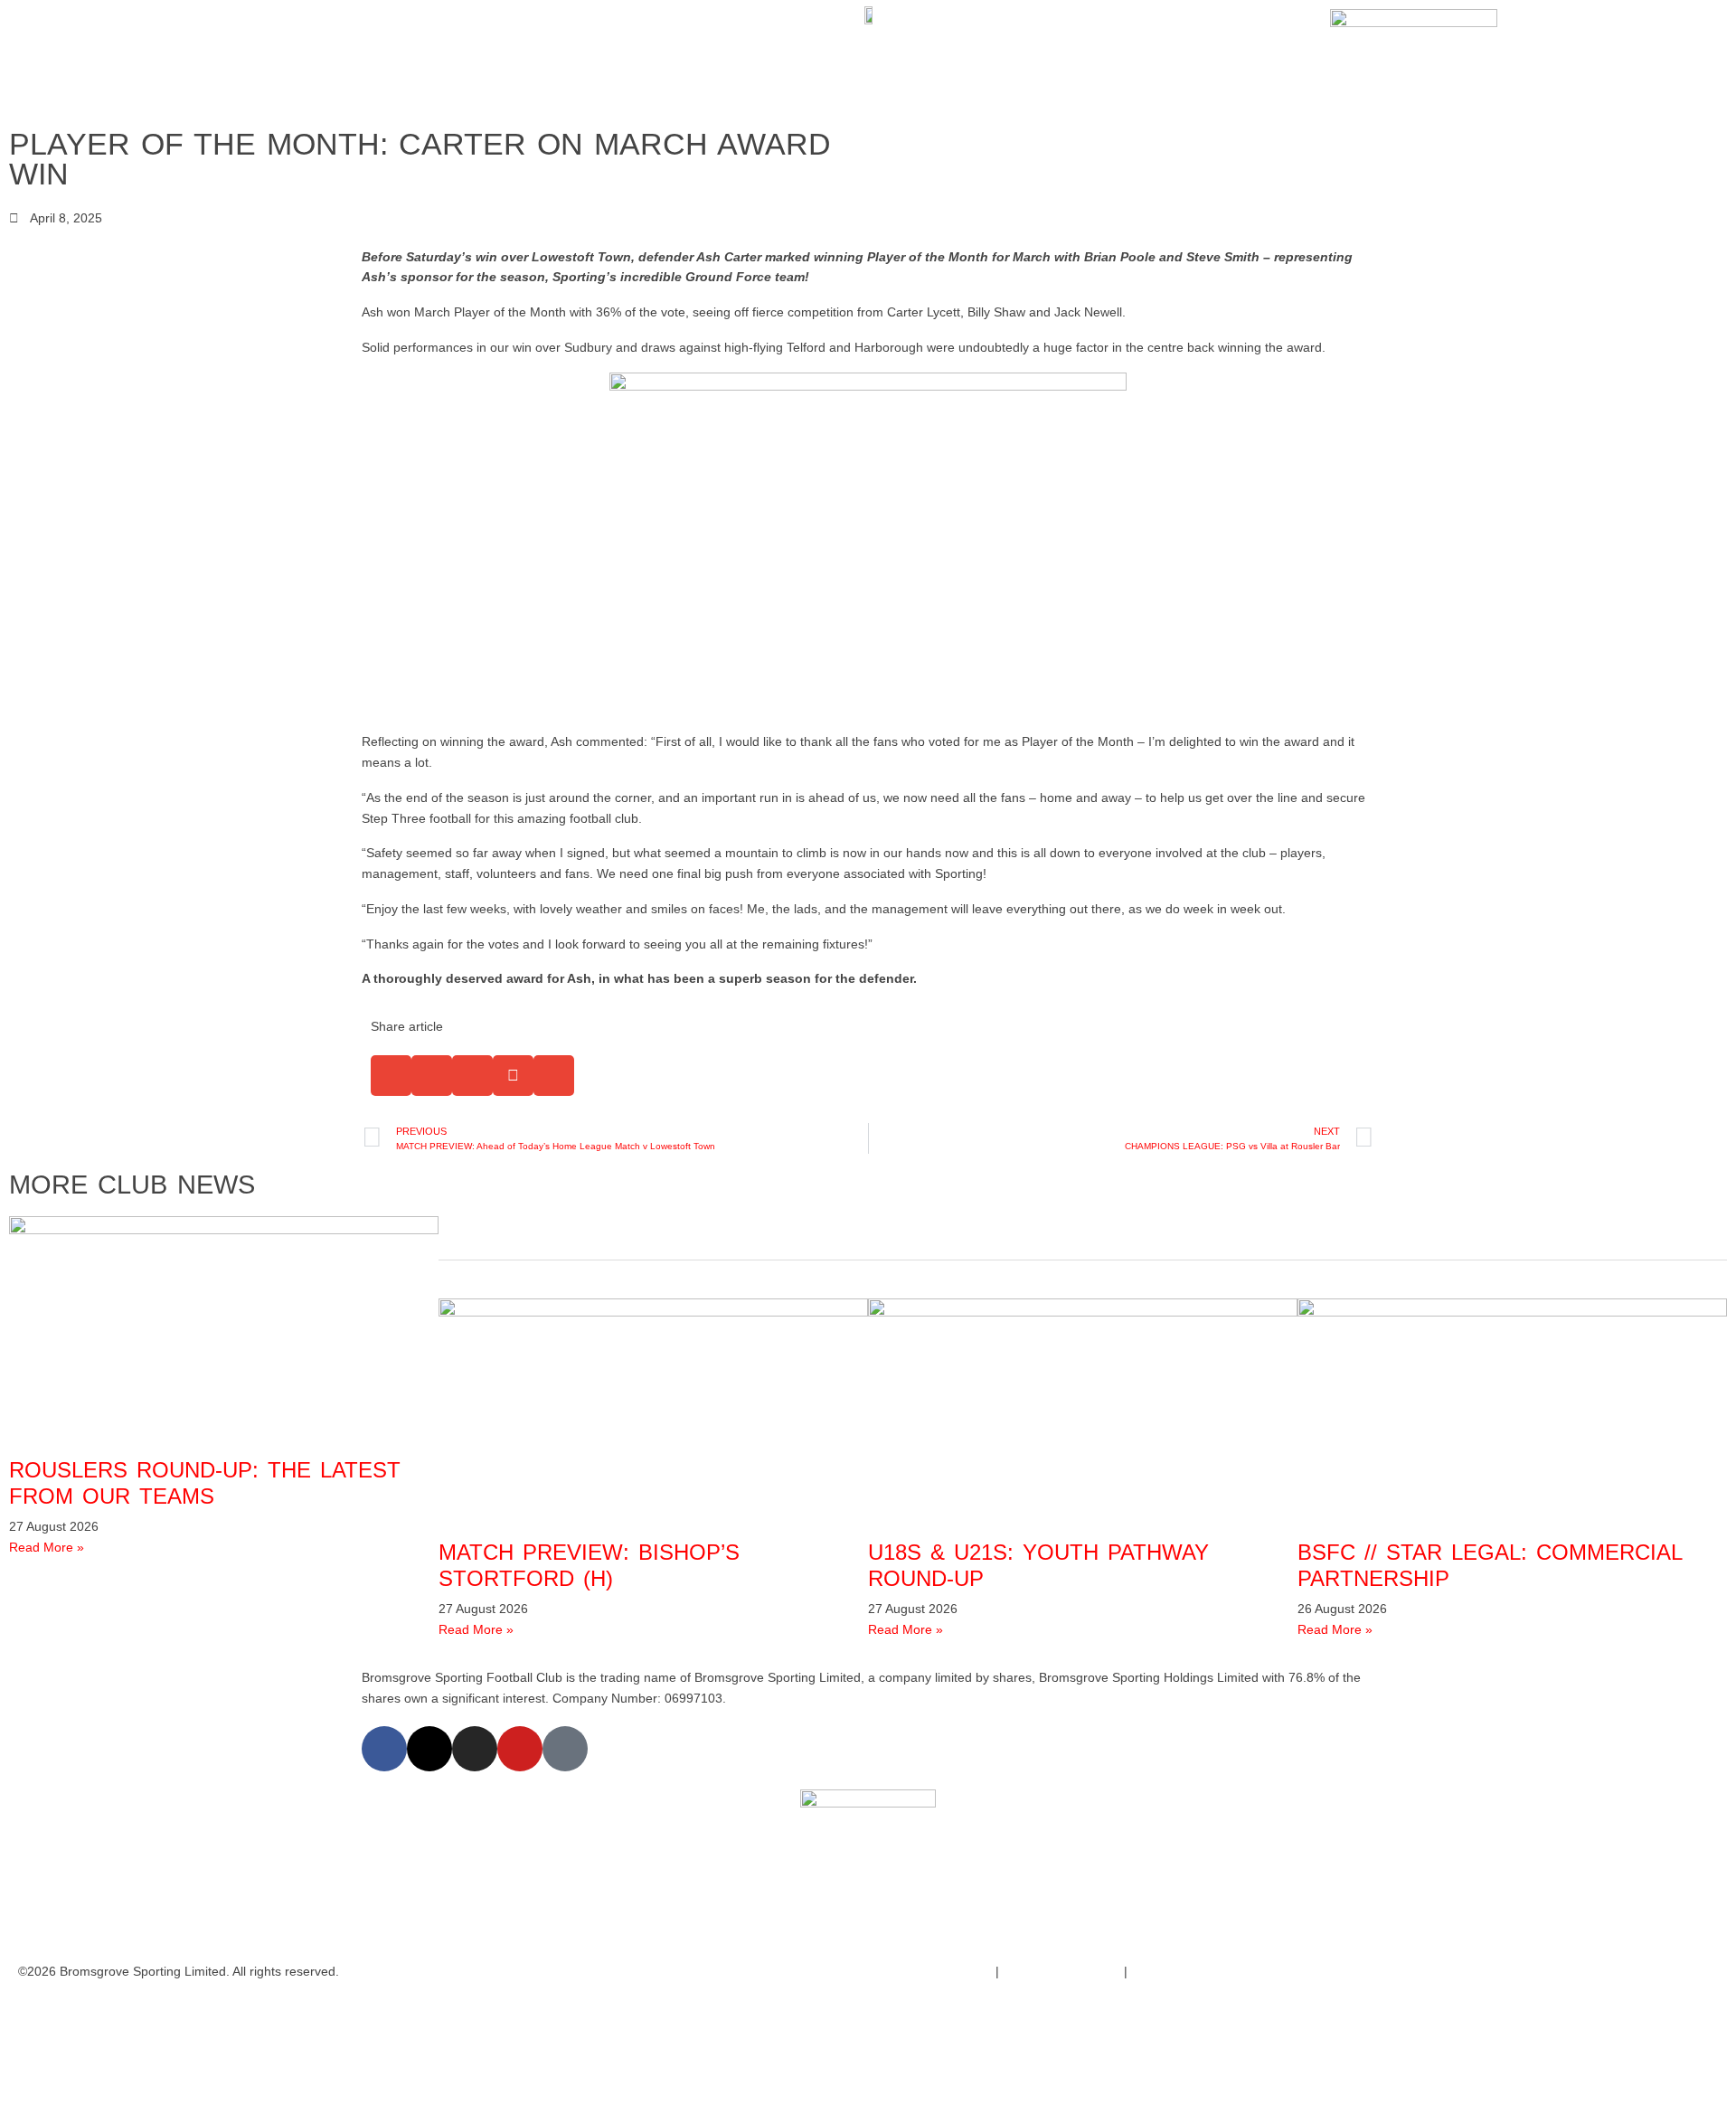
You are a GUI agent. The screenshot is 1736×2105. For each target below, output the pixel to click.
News (221, 60)
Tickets (157, 60)
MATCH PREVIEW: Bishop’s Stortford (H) (589, 1565)
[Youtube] (520, 1749)
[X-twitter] (429, 1749)
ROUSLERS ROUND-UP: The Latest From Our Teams (205, 1483)
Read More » (47, 1547)
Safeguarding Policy (1060, 1971)
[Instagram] (475, 1749)
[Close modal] (20, 2012)
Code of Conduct (1183, 1971)
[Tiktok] (565, 1749)
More (437, 60)
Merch (304, 60)
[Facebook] (384, 1749)
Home (92, 60)
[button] (391, 1076)
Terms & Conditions (933, 1971)
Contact (373, 60)
